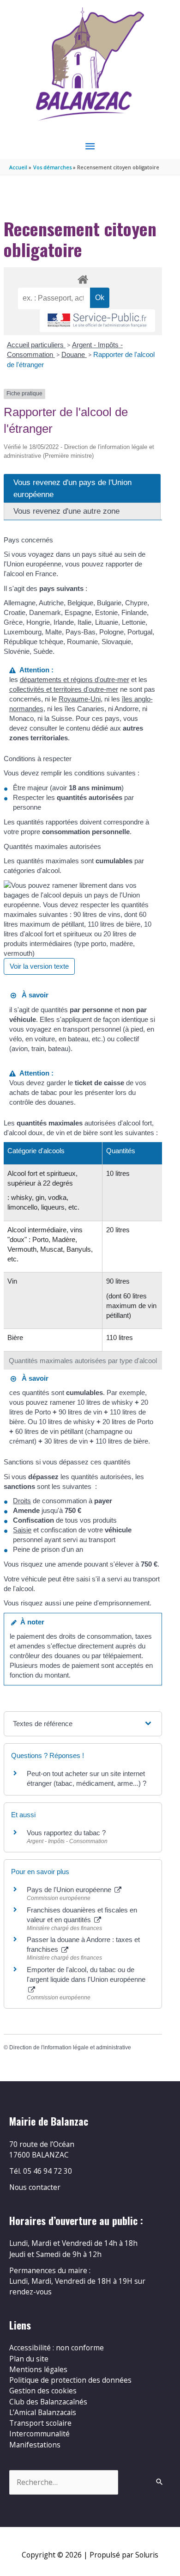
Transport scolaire (40, 2423)
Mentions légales (38, 2369)
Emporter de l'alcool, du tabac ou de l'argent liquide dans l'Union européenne (86, 1974)
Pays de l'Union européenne (70, 1890)
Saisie (22, 1530)
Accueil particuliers (36, 345)
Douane (74, 354)
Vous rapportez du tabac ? (66, 1833)
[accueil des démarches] (83, 278)
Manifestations (35, 2445)
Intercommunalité (39, 2434)
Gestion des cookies (43, 2391)
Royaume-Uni (80, 699)
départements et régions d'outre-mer (75, 679)
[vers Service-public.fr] (97, 321)
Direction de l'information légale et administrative (70, 2047)
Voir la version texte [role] (39, 966)
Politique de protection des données (70, 2380)
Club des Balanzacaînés (48, 2402)
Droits (22, 1501)
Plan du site (29, 2359)
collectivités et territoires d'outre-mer (64, 689)
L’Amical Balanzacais (43, 2412)
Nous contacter (35, 2187)
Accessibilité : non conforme (57, 2348)
